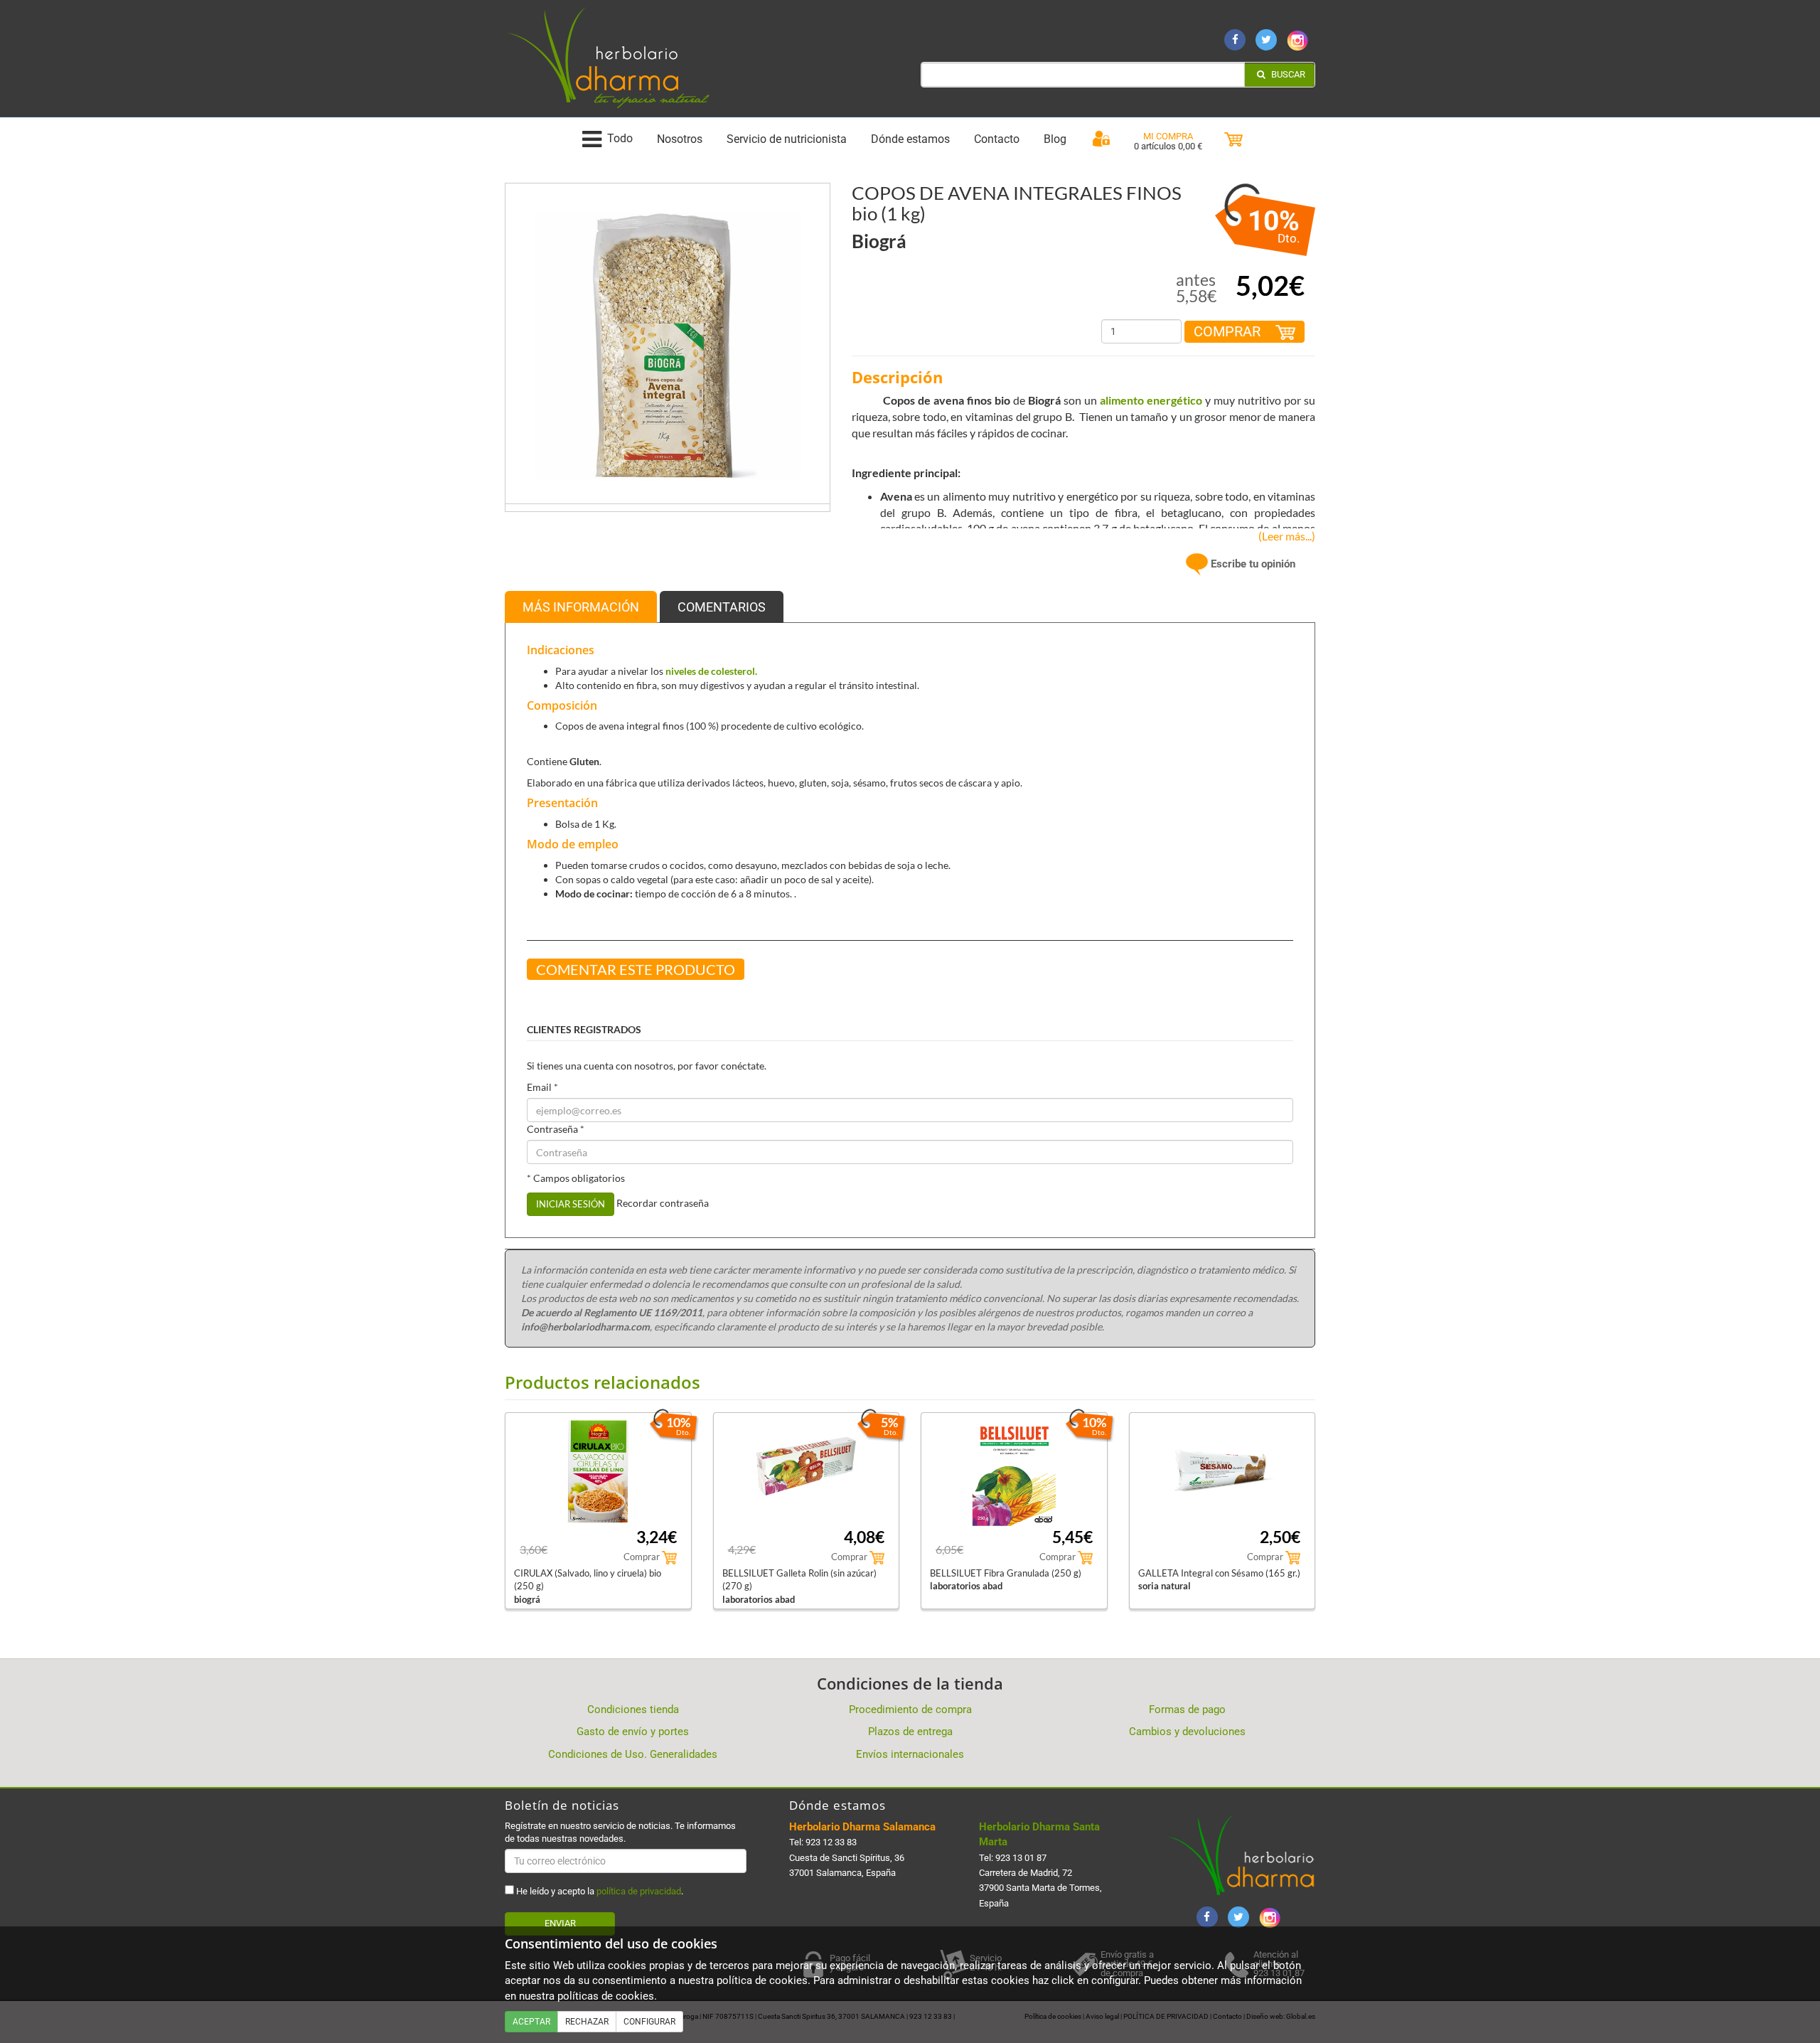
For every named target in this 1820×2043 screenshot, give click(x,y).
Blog (1055, 139)
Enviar (560, 1923)
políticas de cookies (606, 1996)
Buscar (1287, 74)
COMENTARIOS (722, 607)
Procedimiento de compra (910, 1709)
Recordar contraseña (663, 1203)
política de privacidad (639, 1891)
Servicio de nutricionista (787, 139)
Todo (620, 139)
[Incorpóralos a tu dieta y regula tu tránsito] (668, 345)
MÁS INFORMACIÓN (581, 607)
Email (542, 1087)
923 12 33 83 (831, 1842)
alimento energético (1151, 400)
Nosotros (680, 139)
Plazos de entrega (910, 1732)
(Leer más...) (1284, 536)
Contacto (997, 139)
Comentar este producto (636, 969)
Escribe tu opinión (1252, 564)
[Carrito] (1233, 140)
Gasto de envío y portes (633, 1732)
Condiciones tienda (633, 1709)
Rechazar (587, 2022)
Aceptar (531, 2022)
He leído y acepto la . (599, 1891)
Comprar (1229, 331)
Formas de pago (1187, 1709)
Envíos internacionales (910, 1754)
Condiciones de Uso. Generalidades (633, 1754)
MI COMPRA (1168, 136)
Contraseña (556, 1129)
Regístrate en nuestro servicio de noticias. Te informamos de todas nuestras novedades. (620, 1832)
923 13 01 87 (1021, 1858)
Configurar (649, 2022)
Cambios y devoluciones (1187, 1732)
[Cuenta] (1101, 139)
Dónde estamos (910, 139)
